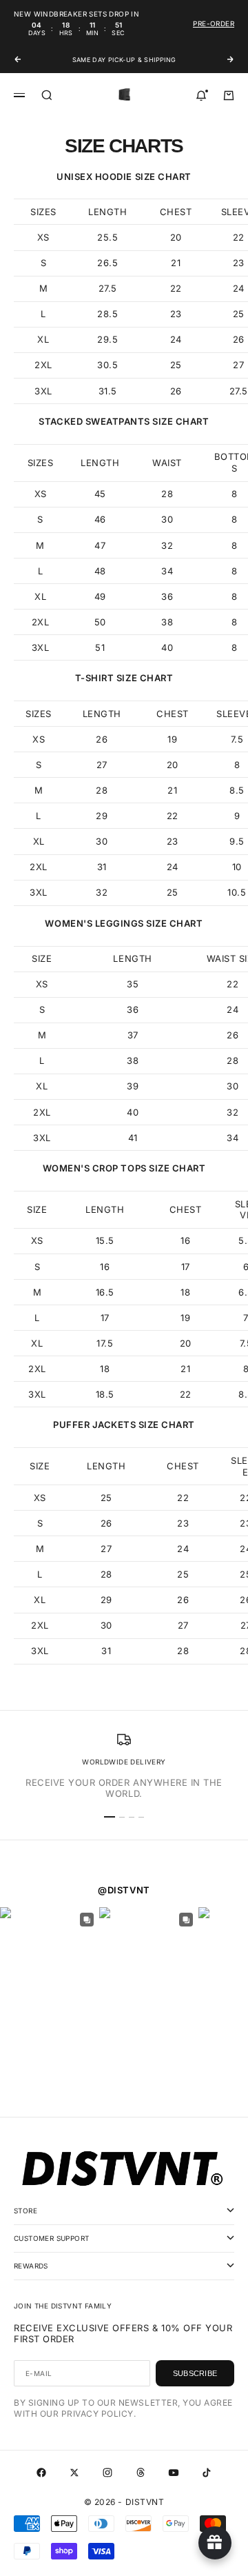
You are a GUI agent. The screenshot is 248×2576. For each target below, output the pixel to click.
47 (100, 545)
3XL (43, 391)
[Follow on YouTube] (174, 2473)
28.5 (107, 314)
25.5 (107, 237)
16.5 (105, 1292)
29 (102, 816)
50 (100, 622)
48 (100, 571)
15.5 (105, 1240)
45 (100, 494)
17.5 (105, 1343)
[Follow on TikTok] (207, 2473)
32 (167, 545)
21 (176, 263)
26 (176, 391)
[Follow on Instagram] (107, 2473)
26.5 (107, 263)
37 (133, 1035)
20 (176, 237)
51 (100, 647)
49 (100, 596)
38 (167, 622)
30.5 (107, 365)
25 (176, 365)
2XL (43, 365)
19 (172, 739)
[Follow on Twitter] (74, 2473)
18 (185, 1292)
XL (43, 339)
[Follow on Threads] (141, 2473)
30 (167, 519)
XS (43, 237)
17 (186, 1267)
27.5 (108, 288)
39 (133, 1086)
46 (100, 519)
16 (185, 1240)
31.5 (108, 391)
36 (167, 596)
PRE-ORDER (214, 23)
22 (176, 288)
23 (176, 314)
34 (167, 571)
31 (102, 867)
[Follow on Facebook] (41, 2473)
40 (167, 647)
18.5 (105, 1394)
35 (133, 984)
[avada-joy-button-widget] (215, 2543)
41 (133, 1138)
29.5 (107, 339)
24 (176, 339)
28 (167, 494)
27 (102, 765)
